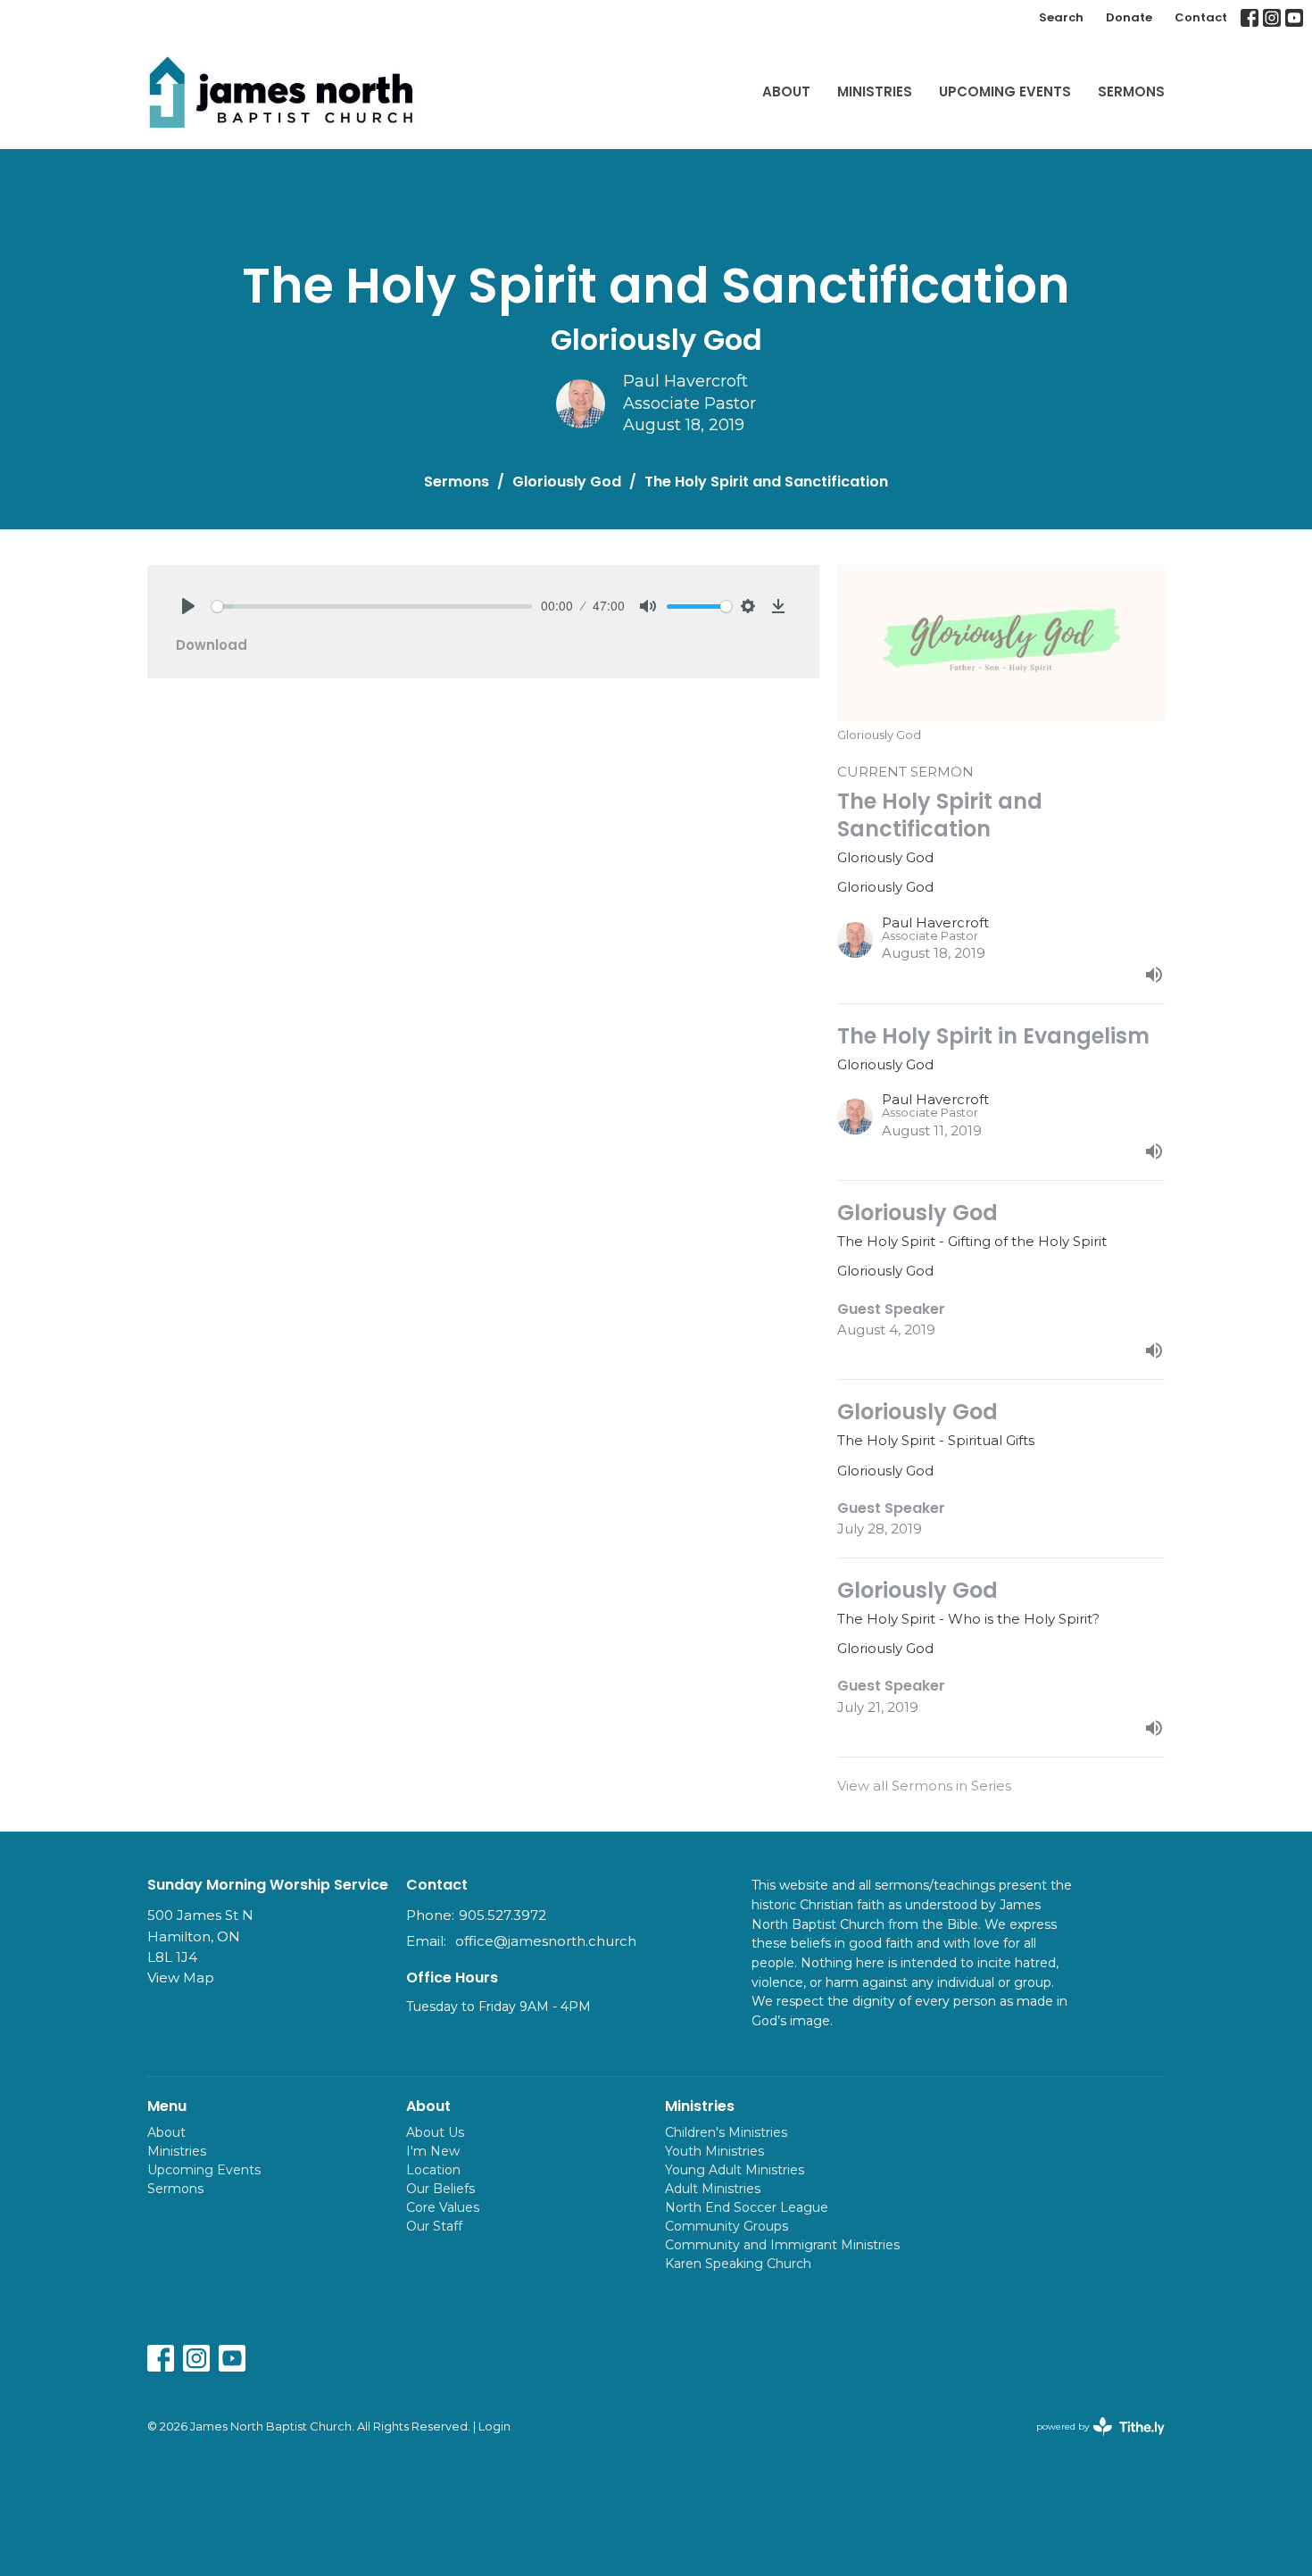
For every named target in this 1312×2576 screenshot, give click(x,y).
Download (212, 645)
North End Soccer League (747, 2207)
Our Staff (434, 2226)
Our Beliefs (440, 2189)
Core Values (443, 2207)
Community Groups (727, 2226)
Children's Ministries (726, 2132)
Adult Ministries (713, 2189)
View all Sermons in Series (924, 1786)
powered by (1092, 2442)
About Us (435, 2132)
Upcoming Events (1005, 91)
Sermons (1131, 91)
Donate (1129, 17)
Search (1061, 17)
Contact (1201, 17)
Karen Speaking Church (738, 2264)
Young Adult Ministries (735, 2170)
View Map (181, 1978)
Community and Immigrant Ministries (782, 2245)
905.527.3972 (502, 1915)
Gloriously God (567, 482)
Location (433, 2170)
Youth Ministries (714, 2151)
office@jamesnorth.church (546, 1941)
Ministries (875, 91)
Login (494, 2426)
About (786, 91)
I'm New (433, 2151)
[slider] (372, 607)
